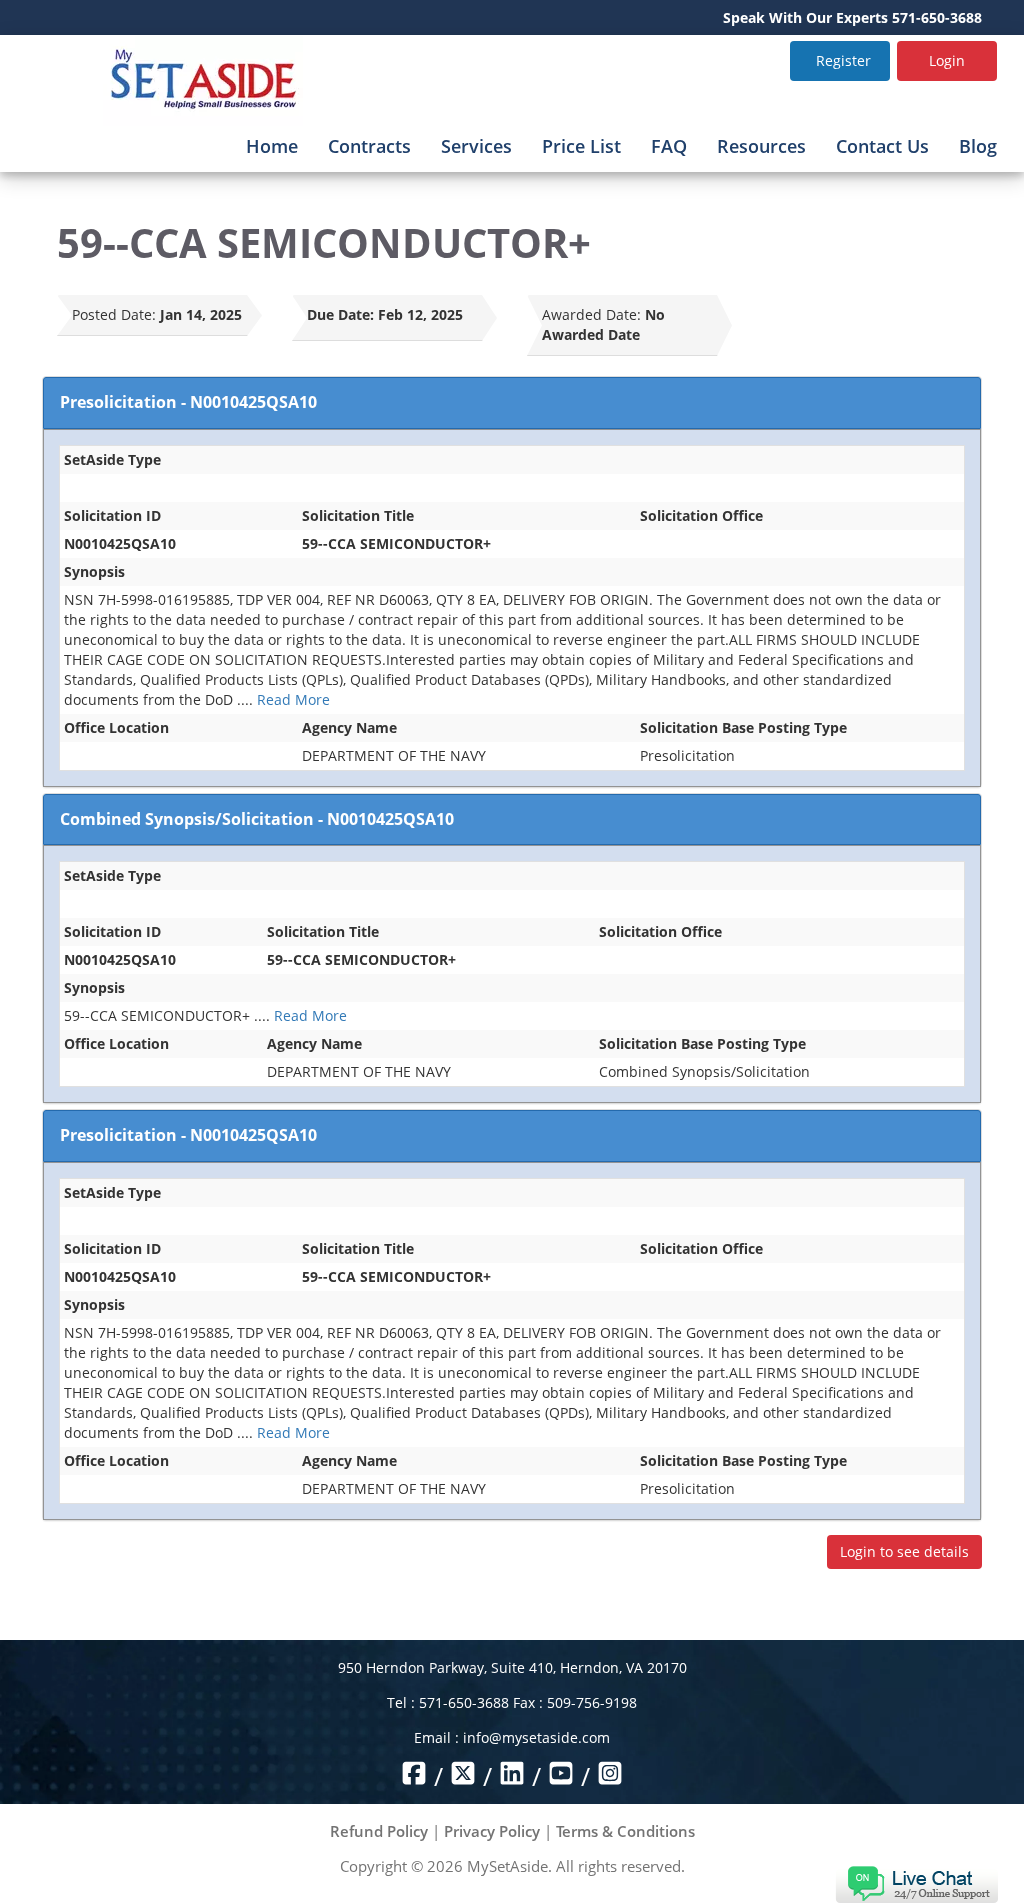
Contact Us (882, 146)
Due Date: (340, 314)
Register (843, 60)
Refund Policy (379, 1831)
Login (947, 60)
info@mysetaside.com (536, 1737)
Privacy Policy (492, 1831)
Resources (761, 146)
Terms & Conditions (625, 1831)
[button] (916, 1882)
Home (272, 146)
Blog (978, 146)
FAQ (669, 146)
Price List (581, 146)
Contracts (369, 146)
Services (476, 146)
